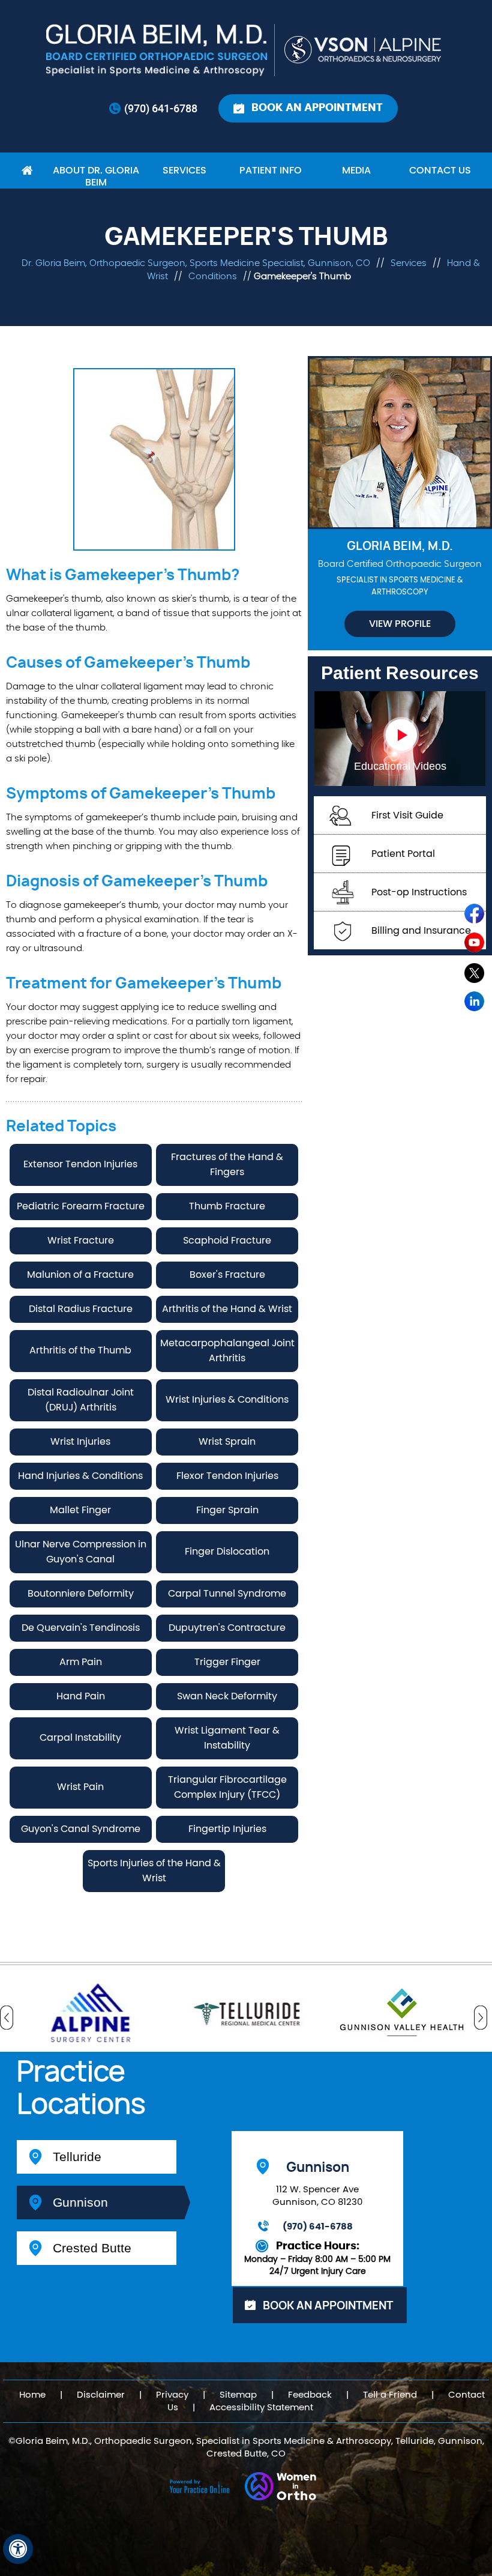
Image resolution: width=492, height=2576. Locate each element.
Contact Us (440, 171)
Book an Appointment (317, 108)
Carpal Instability (80, 1738)
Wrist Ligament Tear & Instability (227, 1738)
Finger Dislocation (227, 1552)
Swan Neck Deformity (227, 1696)
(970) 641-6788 (161, 108)
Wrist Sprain (227, 1442)
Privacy (172, 2395)
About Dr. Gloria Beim (96, 177)
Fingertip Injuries (227, 1829)
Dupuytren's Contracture (227, 1628)
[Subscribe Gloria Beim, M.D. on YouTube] (475, 946)
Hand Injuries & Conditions (80, 1476)
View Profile (400, 624)
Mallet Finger (80, 1510)
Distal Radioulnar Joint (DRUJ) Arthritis (81, 1400)
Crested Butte (92, 2248)
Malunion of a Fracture (80, 1275)
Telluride (77, 2157)
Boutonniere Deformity (81, 1594)
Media (356, 171)
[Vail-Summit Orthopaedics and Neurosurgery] (364, 50)
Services (184, 171)
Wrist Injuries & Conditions (227, 1400)
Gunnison (80, 2202)
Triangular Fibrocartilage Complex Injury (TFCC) (227, 1787)
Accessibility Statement (261, 2408)
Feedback (310, 2395)
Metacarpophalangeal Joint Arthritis (227, 1351)
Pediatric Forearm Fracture (81, 1206)
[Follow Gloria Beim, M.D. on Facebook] (475, 916)
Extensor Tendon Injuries (80, 1164)
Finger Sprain (227, 1510)
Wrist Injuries (80, 1442)
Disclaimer (101, 2395)
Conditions (214, 277)
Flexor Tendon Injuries (227, 1476)
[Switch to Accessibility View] (18, 2549)
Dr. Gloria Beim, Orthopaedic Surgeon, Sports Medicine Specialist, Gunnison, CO (196, 263)
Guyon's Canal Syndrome (81, 1829)
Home (27, 171)
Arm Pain (81, 1662)
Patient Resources (400, 673)
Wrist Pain (80, 1787)
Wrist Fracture (81, 1241)
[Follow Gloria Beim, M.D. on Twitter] (475, 975)
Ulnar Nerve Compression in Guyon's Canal (81, 1552)
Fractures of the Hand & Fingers (227, 1165)
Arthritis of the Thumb (80, 1350)
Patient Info (271, 171)
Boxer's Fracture (227, 1275)
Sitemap (238, 2395)
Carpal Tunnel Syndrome (227, 1594)
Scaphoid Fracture (227, 1241)
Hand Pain (81, 1696)
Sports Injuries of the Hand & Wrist (154, 1871)
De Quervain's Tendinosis (81, 1628)
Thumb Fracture (227, 1206)
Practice (81, 2089)
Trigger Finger (227, 1662)
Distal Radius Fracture (81, 1309)
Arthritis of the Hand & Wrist (227, 1309)
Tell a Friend (390, 2395)
